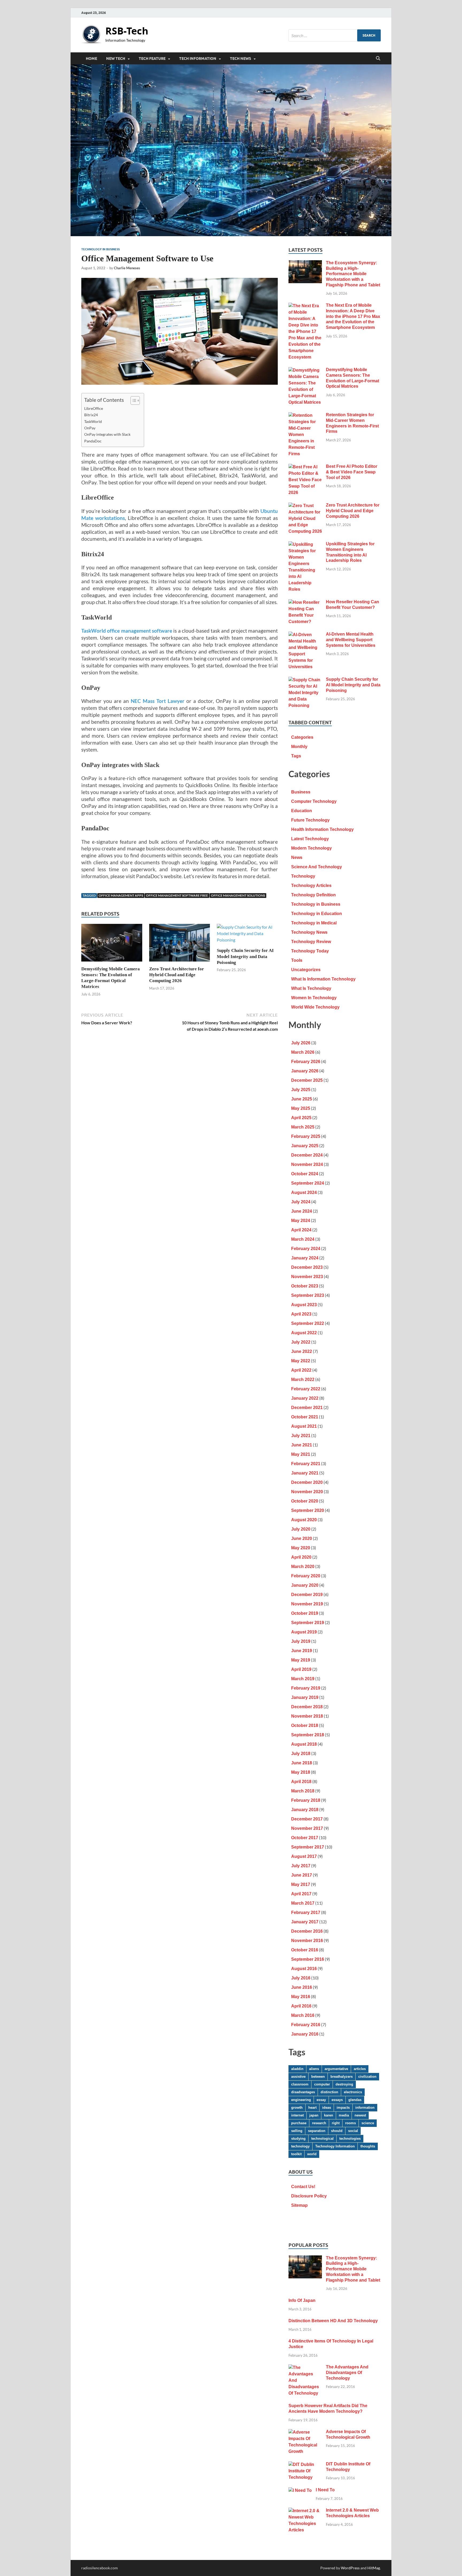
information (365, 2108)
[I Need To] (300, 2491)
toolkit (296, 2154)
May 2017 (301, 1884)
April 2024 (301, 1230)
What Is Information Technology (323, 979)
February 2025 (306, 1136)
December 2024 (307, 1155)
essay (321, 2100)
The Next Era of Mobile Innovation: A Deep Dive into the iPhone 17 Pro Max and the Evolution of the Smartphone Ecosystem (353, 316)
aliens (314, 2069)
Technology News (309, 932)
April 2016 (301, 2006)
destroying (344, 2084)
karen (329, 2115)
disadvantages (303, 2092)
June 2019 (302, 1651)
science (368, 2123)
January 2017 (305, 1922)
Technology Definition (313, 895)
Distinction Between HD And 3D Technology (333, 2321)
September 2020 (308, 1510)
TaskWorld (93, 421)
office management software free (177, 895)
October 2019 (305, 1613)
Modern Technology (311, 848)
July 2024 (301, 1202)
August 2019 (304, 1632)
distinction (329, 2092)
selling (297, 2131)
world (312, 2154)
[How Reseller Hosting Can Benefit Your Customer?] (305, 603)
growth (297, 2108)
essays (337, 2100)
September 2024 (308, 1183)
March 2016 (303, 2015)
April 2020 (301, 1557)
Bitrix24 (91, 415)
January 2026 (305, 1071)
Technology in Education (317, 914)
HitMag (374, 2568)
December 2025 (307, 1080)
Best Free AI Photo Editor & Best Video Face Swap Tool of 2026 (352, 472)
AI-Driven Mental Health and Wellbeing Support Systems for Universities (351, 640)
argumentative (336, 2069)
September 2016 (308, 1959)
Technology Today (310, 951)
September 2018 (308, 1735)
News (297, 857)
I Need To (325, 2490)
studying (298, 2139)
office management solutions (238, 895)
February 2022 (306, 1389)
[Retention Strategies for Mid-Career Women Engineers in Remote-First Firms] (305, 416)
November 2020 (307, 1492)
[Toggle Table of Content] (132, 400)
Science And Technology (317, 867)
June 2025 (302, 1099)
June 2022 (302, 1351)
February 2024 (306, 1249)
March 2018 (303, 1791)
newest (360, 2115)
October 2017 (305, 1838)
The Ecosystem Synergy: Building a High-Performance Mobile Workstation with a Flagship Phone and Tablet (353, 274)
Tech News (240, 59)
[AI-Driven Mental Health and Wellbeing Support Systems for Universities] (305, 635)
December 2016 (307, 1931)
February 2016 (306, 2025)
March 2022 (303, 1380)
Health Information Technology (322, 829)
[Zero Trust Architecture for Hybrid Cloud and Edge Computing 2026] (180, 944)
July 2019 (301, 1641)
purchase (299, 2123)
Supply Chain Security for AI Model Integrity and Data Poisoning (245, 956)
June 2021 (302, 1445)
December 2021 (307, 1408)
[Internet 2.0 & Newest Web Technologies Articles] (305, 2511)
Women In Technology (314, 998)
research (319, 2123)
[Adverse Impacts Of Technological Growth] (305, 2432)
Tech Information (198, 59)
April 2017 (301, 1894)
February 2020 (306, 1576)
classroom (300, 2084)
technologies (350, 2139)
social (353, 2131)
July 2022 (301, 1342)
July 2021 (301, 1436)
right (336, 2123)
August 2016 (304, 1969)
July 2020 (301, 1529)
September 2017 (308, 1847)
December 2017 (307, 1819)
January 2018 (305, 1810)
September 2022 (308, 1323)
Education (302, 811)
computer (322, 2084)
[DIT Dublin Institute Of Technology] (305, 2465)
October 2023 (305, 1286)
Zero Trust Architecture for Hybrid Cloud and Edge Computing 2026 (177, 975)
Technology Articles (311, 886)
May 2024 (301, 1221)
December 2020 (307, 1482)
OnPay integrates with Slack (107, 434)
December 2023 (307, 1267)
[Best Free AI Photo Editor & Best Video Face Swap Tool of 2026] (305, 467)
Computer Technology (314, 801)
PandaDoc (93, 441)
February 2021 (306, 1464)
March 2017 (303, 1903)
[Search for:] (335, 35)
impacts (343, 2108)
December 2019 (307, 1595)
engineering (301, 2100)
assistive (298, 2077)
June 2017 (302, 1875)
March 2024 (303, 1239)
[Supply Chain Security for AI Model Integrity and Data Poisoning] (247, 935)
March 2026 (303, 1052)
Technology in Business (101, 249)
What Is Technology (311, 988)
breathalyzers (342, 2077)
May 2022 (301, 1361)
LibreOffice (94, 408)
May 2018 (301, 1772)
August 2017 (304, 1856)
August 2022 (304, 1333)
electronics (353, 2092)
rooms (351, 2123)
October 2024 (305, 1174)
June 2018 (302, 1763)
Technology (303, 876)
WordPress (350, 2568)
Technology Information (335, 2146)
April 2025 (301, 1118)
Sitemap (299, 2205)
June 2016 (302, 1987)
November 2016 (307, 1941)
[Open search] (378, 59)
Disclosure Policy (309, 2196)
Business (301, 792)
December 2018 (307, 1707)
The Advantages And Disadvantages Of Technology (347, 2373)
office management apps (121, 895)
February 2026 (306, 1062)
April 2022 (301, 1370)
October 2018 (305, 1725)
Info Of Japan (302, 2300)
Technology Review (311, 942)
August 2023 (304, 1305)
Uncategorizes (306, 970)
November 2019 (307, 1604)
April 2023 (301, 1314)
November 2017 (307, 1828)
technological (322, 2139)
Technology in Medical (314, 923)
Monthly (299, 747)
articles (360, 2069)
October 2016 (305, 1950)
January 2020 (305, 1585)
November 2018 (307, 1716)
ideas (327, 2108)
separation (317, 2131)
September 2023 (308, 1295)
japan (314, 2115)
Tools (297, 960)
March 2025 (303, 1127)
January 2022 (305, 1398)
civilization (367, 2077)
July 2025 (301, 1090)
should (337, 2131)
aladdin (297, 2069)
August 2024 (304, 1192)
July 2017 (301, 1866)
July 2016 (301, 1978)
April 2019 (301, 1669)
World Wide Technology (315, 1007)
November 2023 (307, 1277)
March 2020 (303, 1567)
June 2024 (302, 1211)
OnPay (90, 428)
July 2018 (301, 1754)
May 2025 (301, 1108)
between (318, 2077)
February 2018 (306, 1800)
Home (91, 59)
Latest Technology (310, 839)
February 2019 (306, 1688)
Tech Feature (152, 59)
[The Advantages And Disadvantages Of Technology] (305, 2368)
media (344, 2115)
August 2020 (304, 1520)
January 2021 (305, 1473)
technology (300, 2146)
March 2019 (303, 1679)
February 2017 (306, 1912)
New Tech (116, 59)
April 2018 (301, 1782)
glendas (355, 2100)
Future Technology (310, 820)
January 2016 (305, 2034)
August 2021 (304, 1426)
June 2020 (302, 1538)
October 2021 (305, 1417)
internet (297, 2115)
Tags (296, 756)
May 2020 (301, 1548)
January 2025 (305, 1146)
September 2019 (308, 1623)
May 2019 (301, 1660)
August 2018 (304, 1744)
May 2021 (301, 1454)
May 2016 (301, 1997)
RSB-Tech (127, 31)
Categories (302, 737)
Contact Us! (303, 2187)
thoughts (368, 2146)
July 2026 (301, 1043)
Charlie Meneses (127, 268)
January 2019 (305, 1697)
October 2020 (305, 1501)
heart (312, 2108)
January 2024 (305, 1258)
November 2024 (307, 1164)
